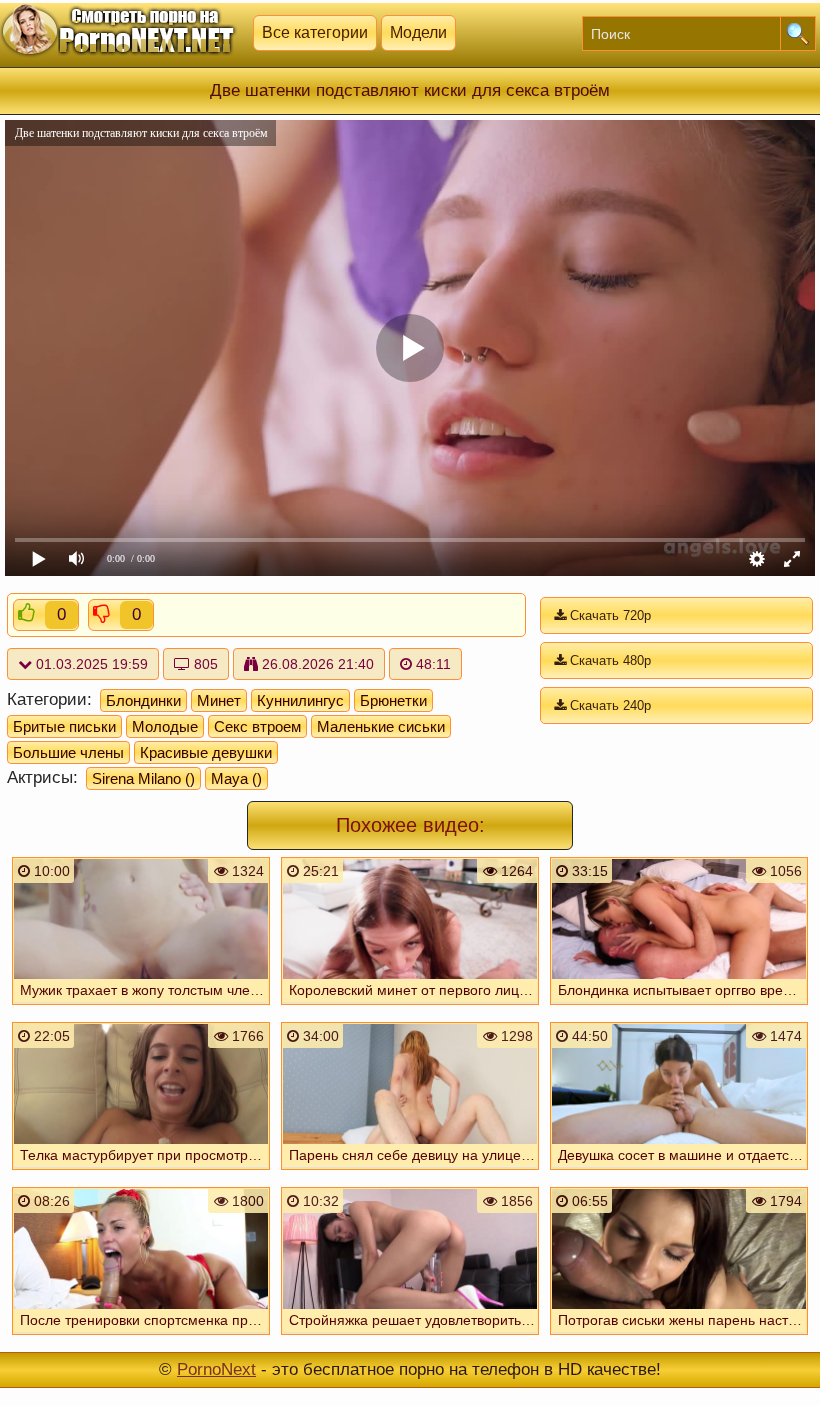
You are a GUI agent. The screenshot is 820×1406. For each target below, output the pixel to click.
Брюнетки (393, 700)
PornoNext (216, 1369)
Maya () (236, 778)
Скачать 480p (608, 660)
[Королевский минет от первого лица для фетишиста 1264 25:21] (410, 1007)
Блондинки (143, 700)
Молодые (165, 726)
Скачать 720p (608, 615)
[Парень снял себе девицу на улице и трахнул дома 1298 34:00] (410, 1172)
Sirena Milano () (143, 778)
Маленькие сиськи (381, 726)
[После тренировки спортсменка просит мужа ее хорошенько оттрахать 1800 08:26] (141, 1337)
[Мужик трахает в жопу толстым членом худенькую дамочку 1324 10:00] (141, 1007)
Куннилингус (300, 700)
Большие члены (68, 752)
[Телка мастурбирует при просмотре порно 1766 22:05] (141, 1172)
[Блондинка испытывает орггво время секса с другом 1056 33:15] (678, 1007)
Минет (219, 700)
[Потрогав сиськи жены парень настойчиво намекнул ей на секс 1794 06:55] (678, 1337)
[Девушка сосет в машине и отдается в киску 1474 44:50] (678, 1172)
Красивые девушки (206, 752)
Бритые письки (64, 726)
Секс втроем (257, 726)
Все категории (315, 32)
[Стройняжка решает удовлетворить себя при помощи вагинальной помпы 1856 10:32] (410, 1337)
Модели (418, 32)
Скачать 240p (608, 705)
